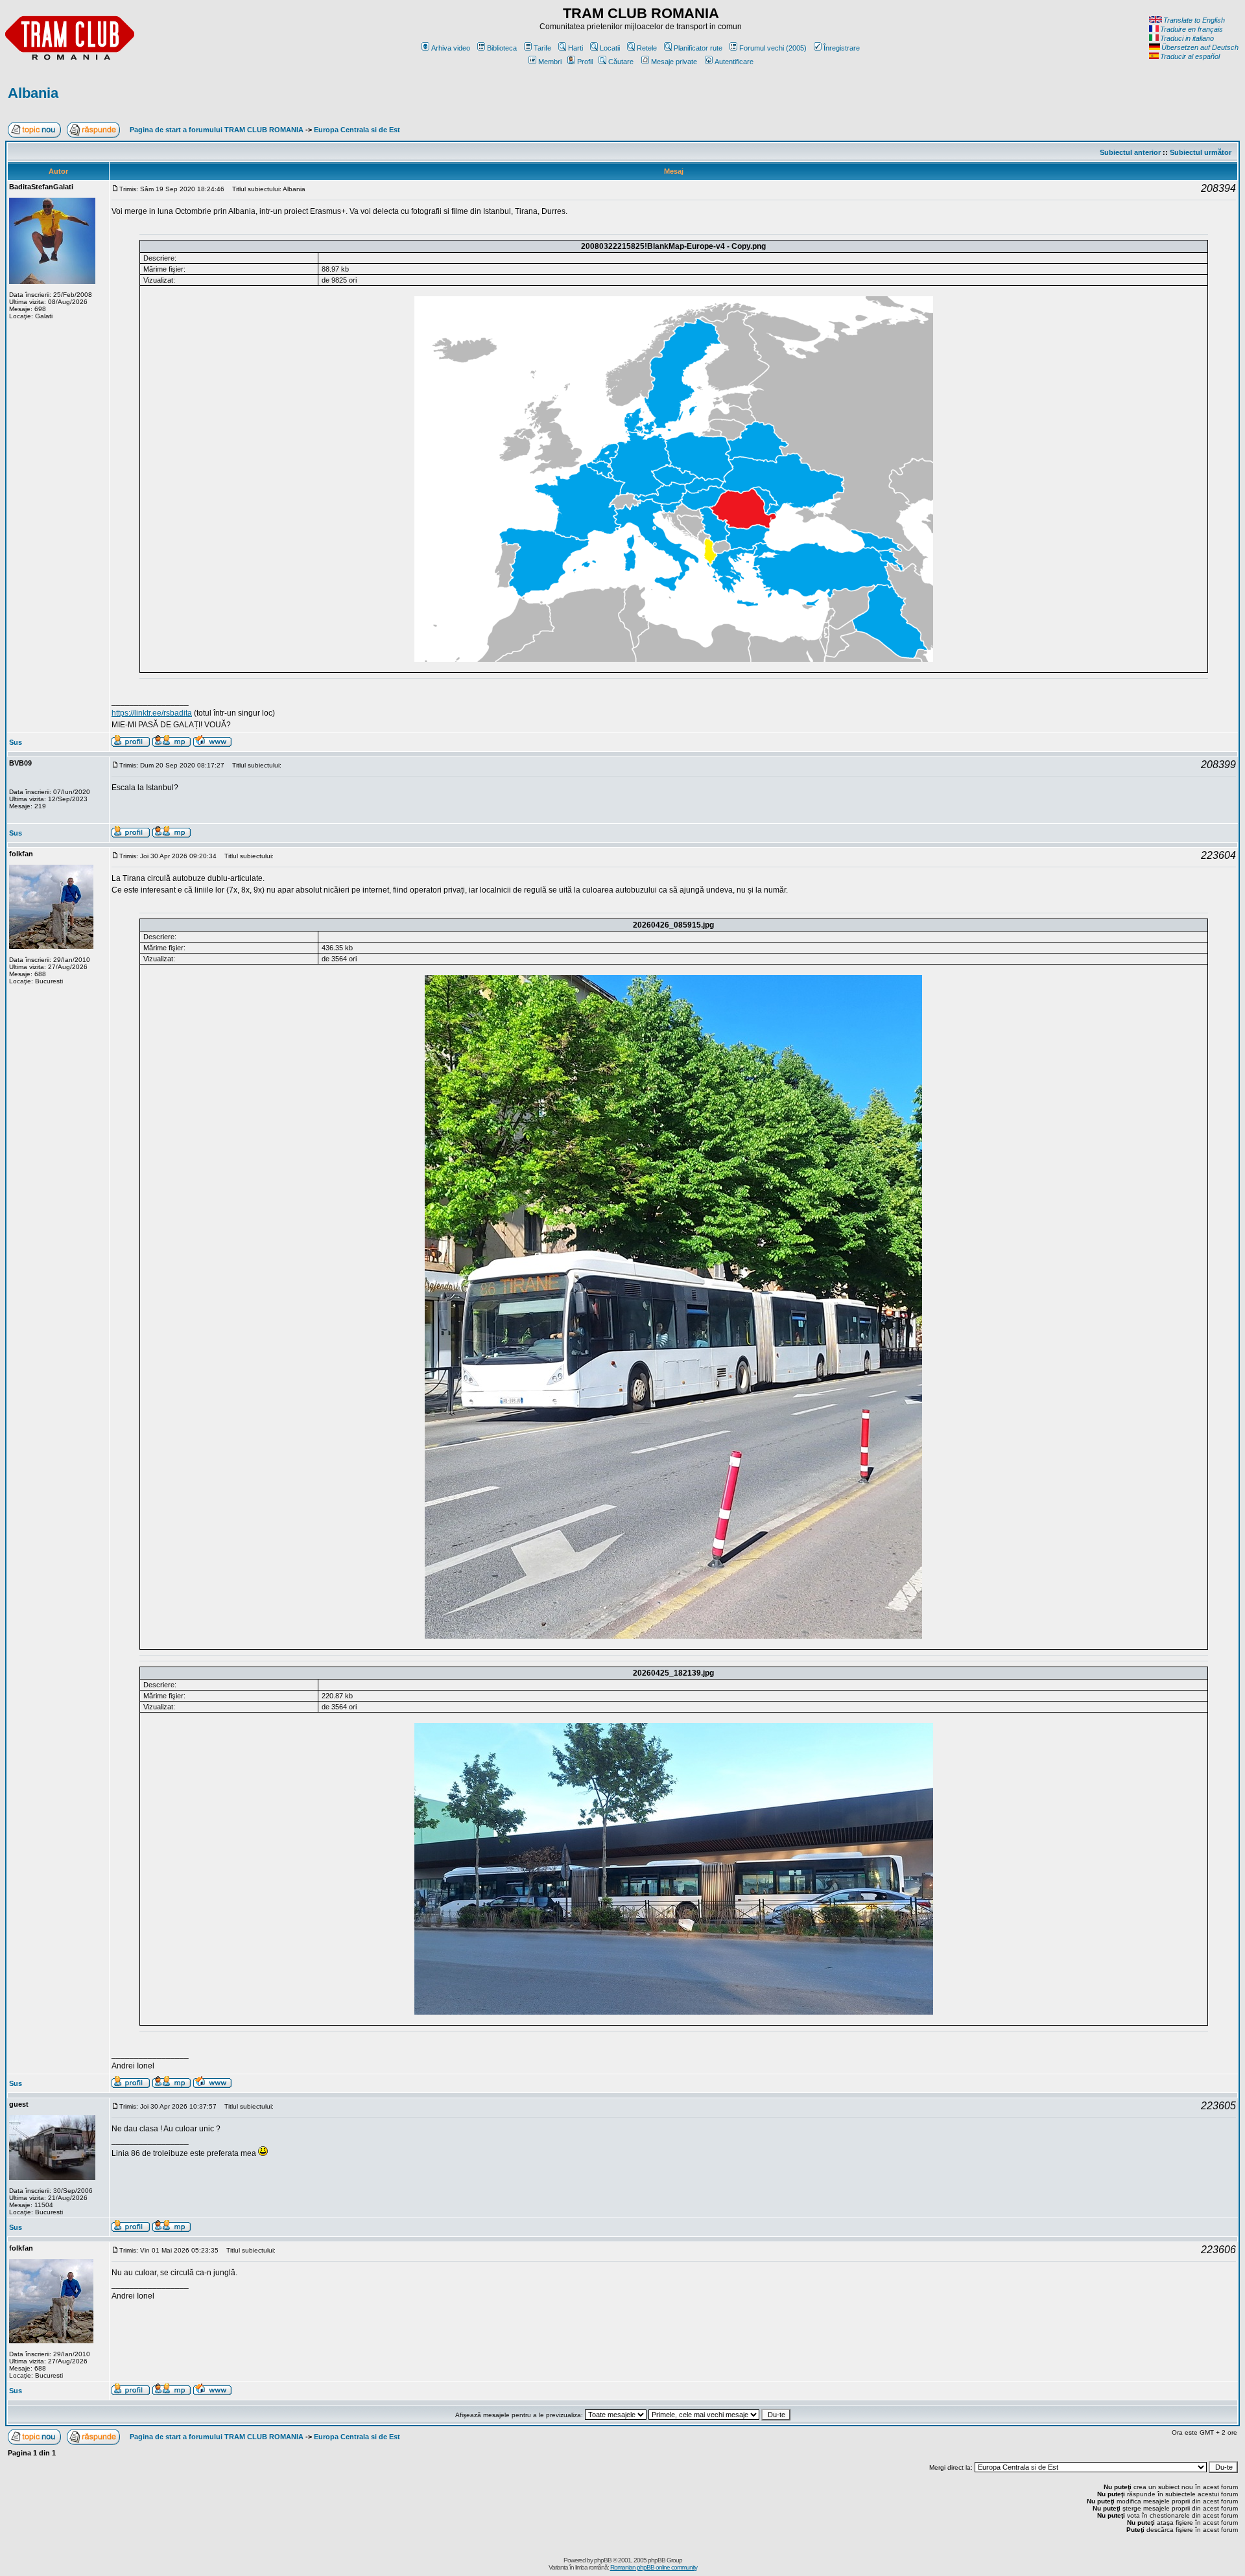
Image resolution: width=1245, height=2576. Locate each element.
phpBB (603, 2560)
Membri (550, 62)
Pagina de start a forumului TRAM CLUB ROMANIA (217, 130)
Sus (16, 742)
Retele (647, 48)
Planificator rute (698, 48)
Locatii (610, 48)
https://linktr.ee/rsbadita (152, 713)
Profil (585, 62)
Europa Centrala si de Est (357, 130)
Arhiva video (451, 48)
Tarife (542, 48)
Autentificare (734, 62)
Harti (575, 48)
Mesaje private (674, 62)
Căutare (621, 62)
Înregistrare (842, 48)
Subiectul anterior (1130, 152)
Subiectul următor (1201, 152)
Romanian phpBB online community (654, 2567)
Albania (33, 93)
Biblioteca (502, 48)
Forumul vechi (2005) (773, 48)
